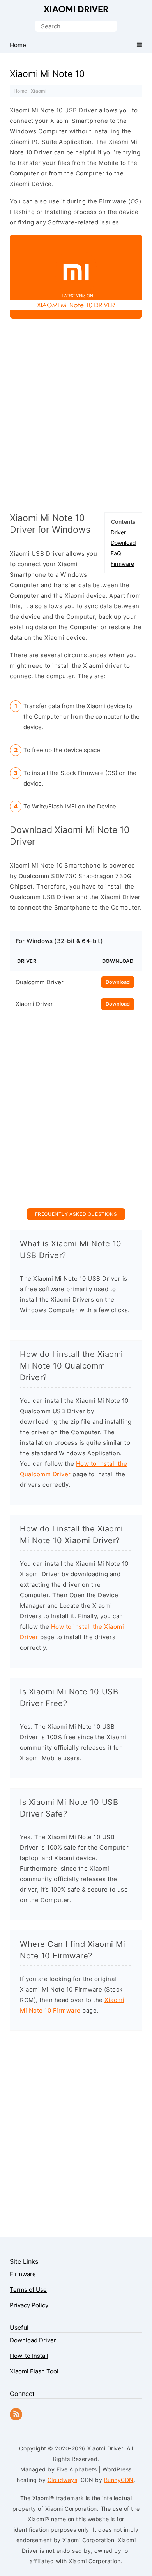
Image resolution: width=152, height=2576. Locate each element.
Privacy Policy (29, 2305)
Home (20, 91)
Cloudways (63, 2480)
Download (123, 543)
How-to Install (29, 2356)
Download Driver (33, 2340)
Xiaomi (39, 91)
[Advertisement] (76, 421)
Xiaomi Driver (76, 9)
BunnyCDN (119, 2480)
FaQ (116, 553)
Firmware (122, 564)
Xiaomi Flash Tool (34, 2371)
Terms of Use (28, 2290)
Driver (118, 532)
